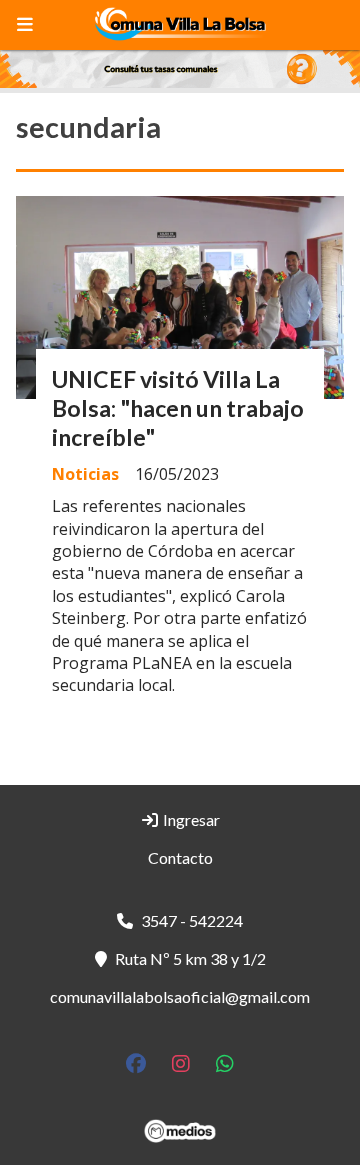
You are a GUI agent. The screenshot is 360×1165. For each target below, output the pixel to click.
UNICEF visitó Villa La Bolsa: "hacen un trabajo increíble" (178, 408)
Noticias (85, 474)
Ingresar (190, 819)
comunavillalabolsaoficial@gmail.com (180, 996)
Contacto (180, 857)
